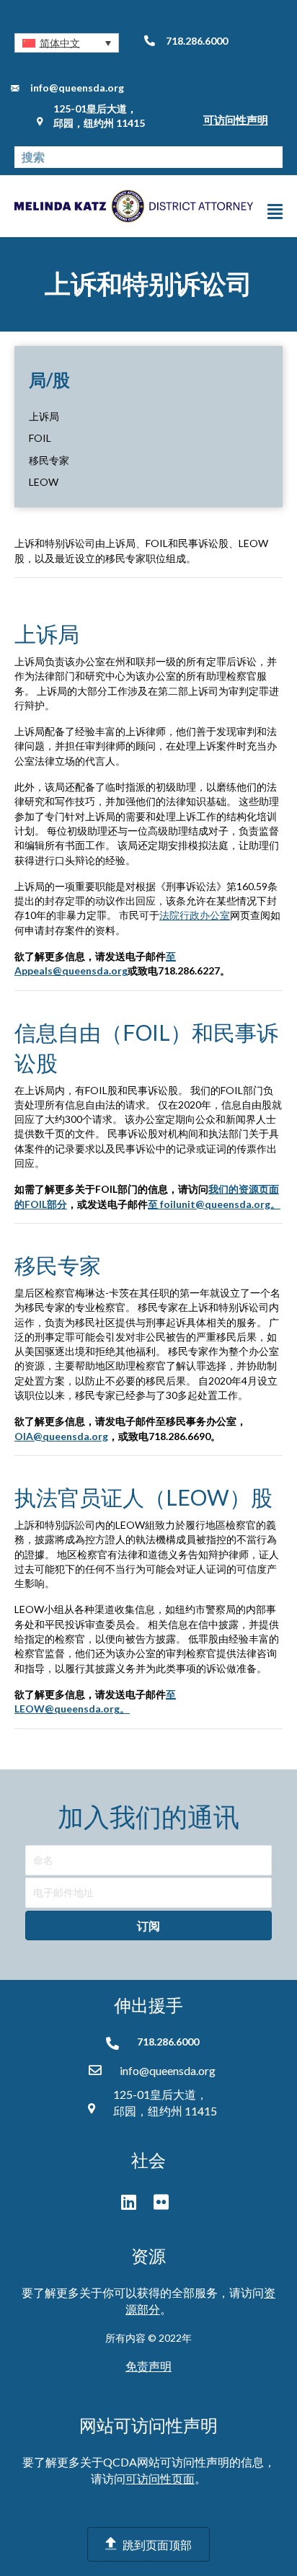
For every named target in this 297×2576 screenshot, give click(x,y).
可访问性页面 (160, 2478)
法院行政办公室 (195, 915)
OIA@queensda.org (61, 1436)
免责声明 (148, 2366)
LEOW (44, 482)
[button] (67, 43)
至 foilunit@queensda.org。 (214, 1204)
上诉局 (44, 416)
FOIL (40, 438)
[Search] (272, 157)
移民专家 (49, 460)
